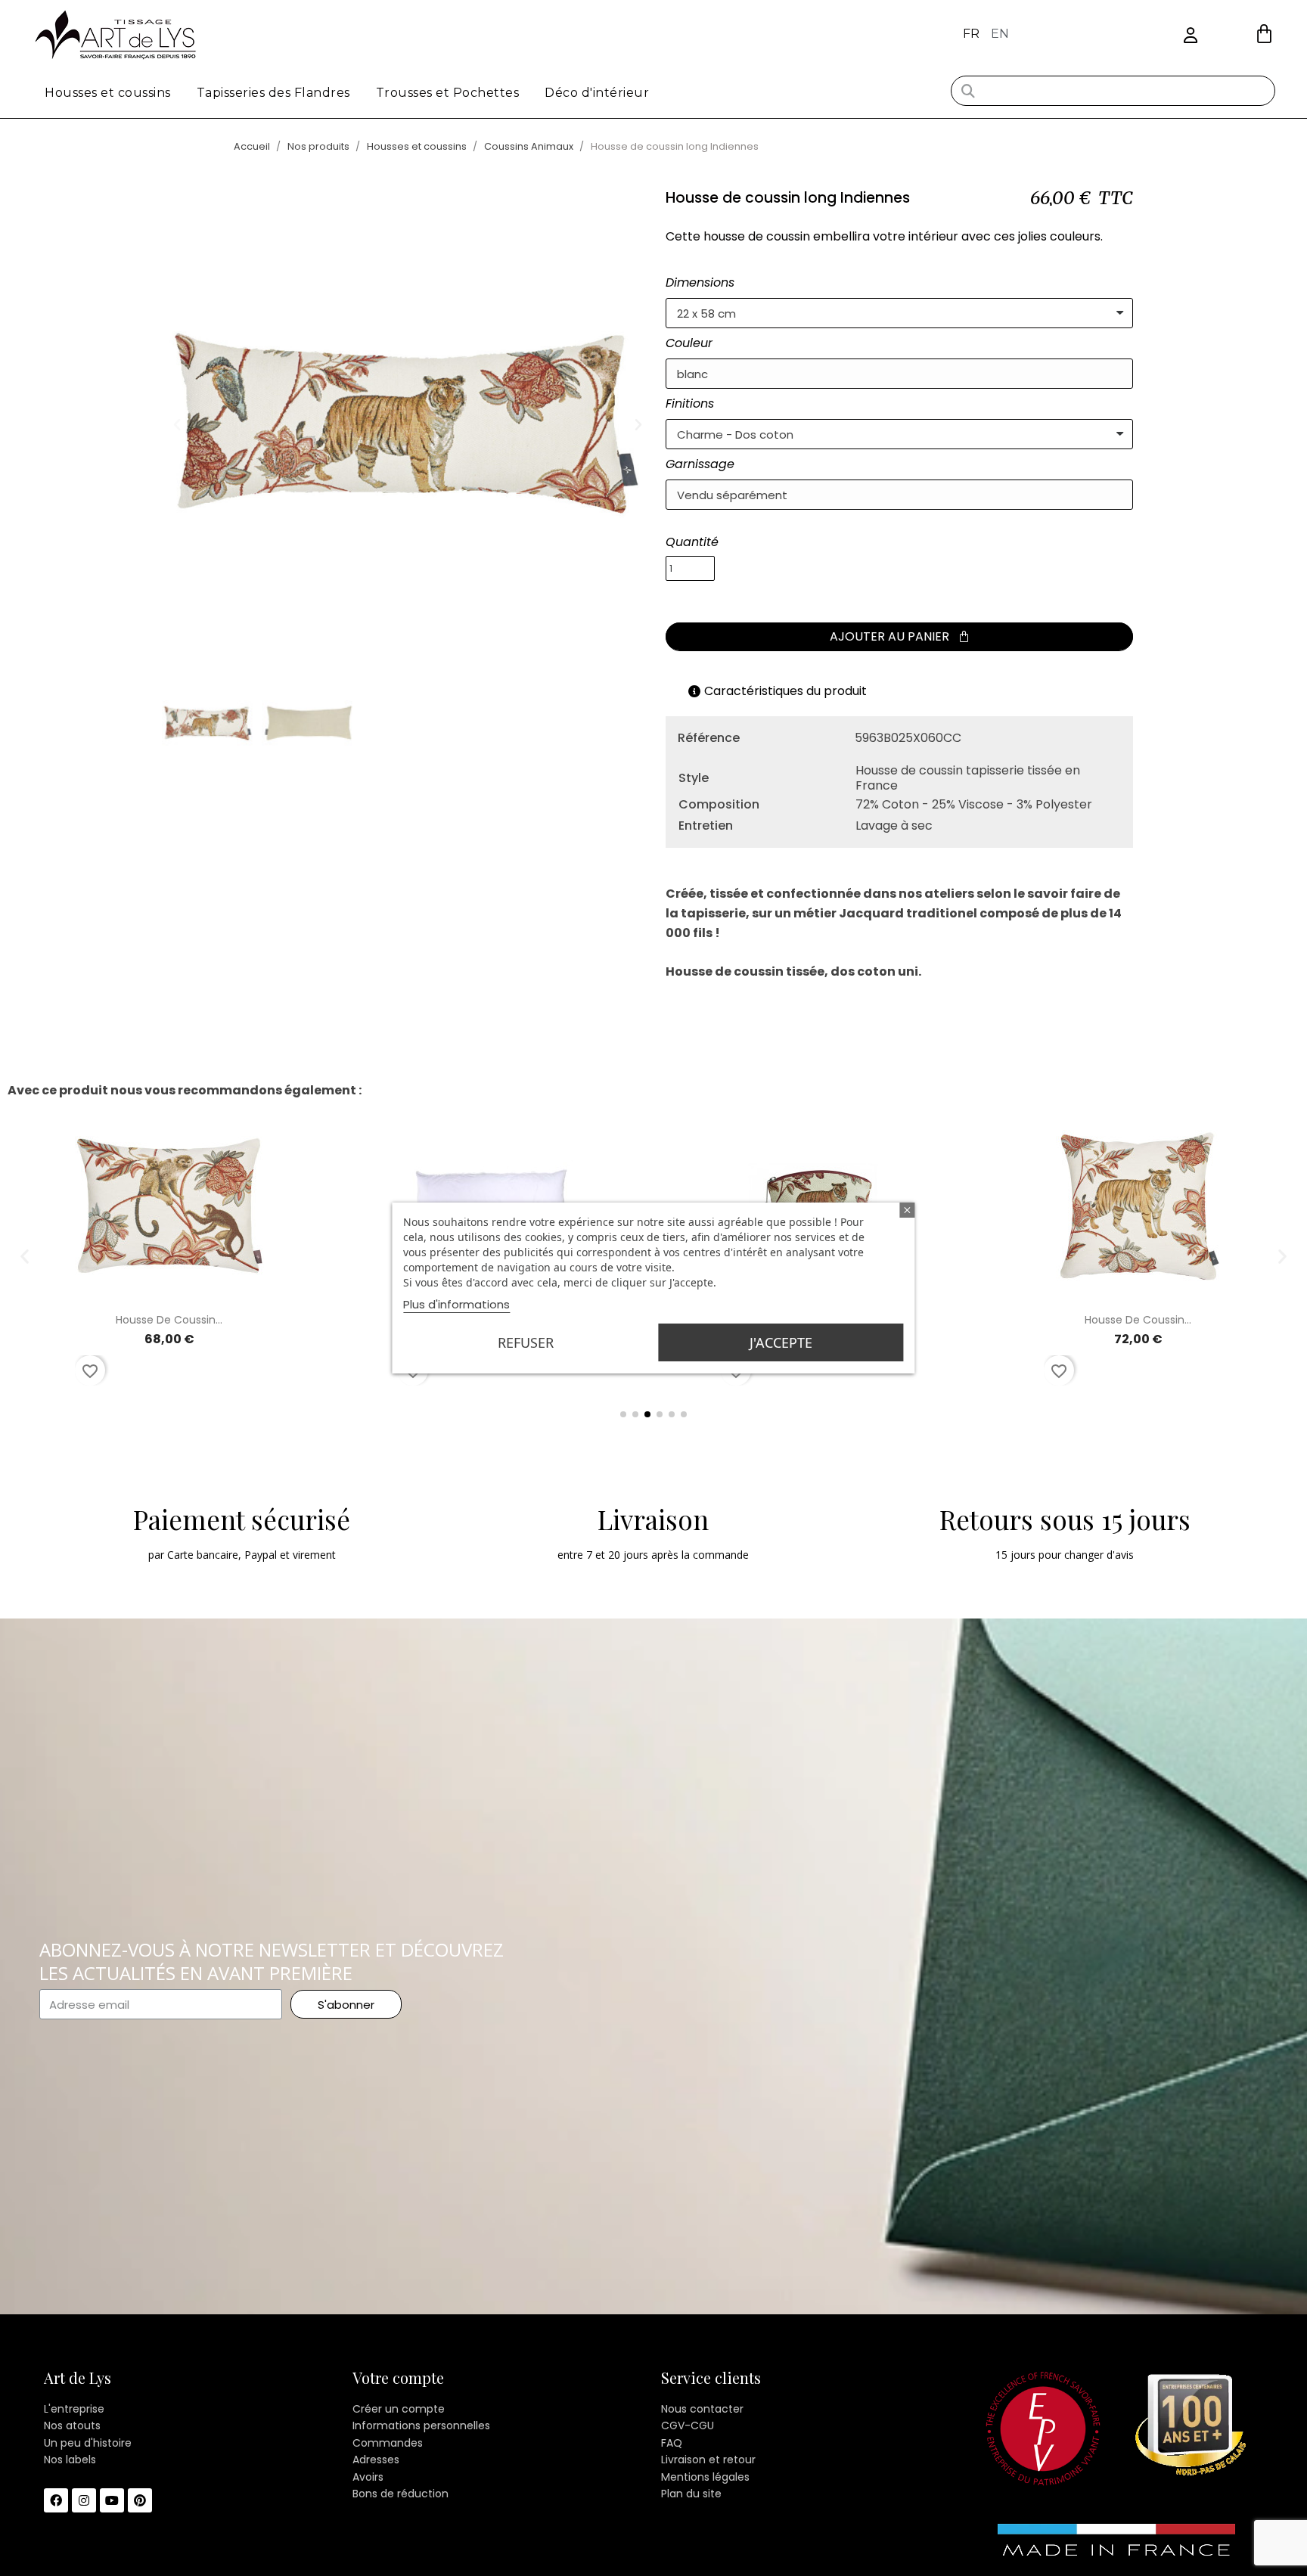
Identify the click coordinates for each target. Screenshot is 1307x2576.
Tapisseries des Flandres (273, 93)
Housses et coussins (108, 93)
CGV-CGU (688, 2425)
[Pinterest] (140, 2500)
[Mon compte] (1191, 36)
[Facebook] (56, 2500)
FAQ (672, 2443)
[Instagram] (84, 2500)
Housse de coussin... (169, 1320)
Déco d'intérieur (597, 93)
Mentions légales (705, 2477)
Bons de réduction (400, 2494)
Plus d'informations (456, 1304)
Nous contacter (702, 2409)
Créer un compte (399, 2409)
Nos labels (70, 2460)
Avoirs (368, 2477)
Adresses (376, 2460)
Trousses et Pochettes (448, 93)
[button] (1264, 34)
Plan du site (691, 2494)
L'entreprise (74, 2409)
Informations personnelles (421, 2425)
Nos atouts (72, 2425)
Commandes (388, 2443)
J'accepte (781, 1342)
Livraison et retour (708, 2460)
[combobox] (1113, 91)
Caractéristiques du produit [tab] (785, 691)
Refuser (526, 1342)
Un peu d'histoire (88, 2443)
